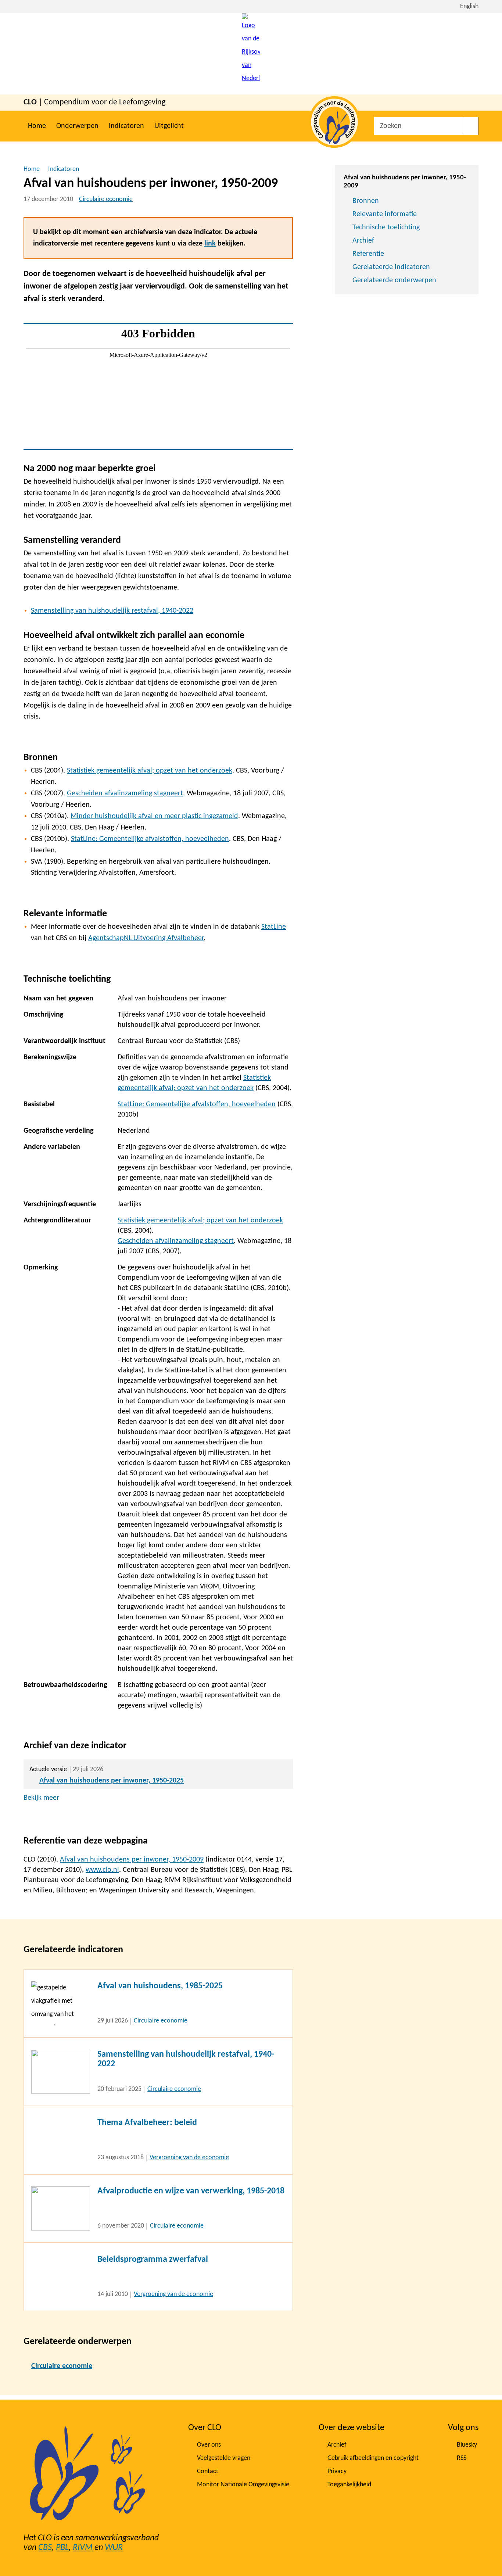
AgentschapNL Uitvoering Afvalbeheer (146, 938)
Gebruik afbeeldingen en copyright (373, 2458)
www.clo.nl (102, 1870)
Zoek (471, 126)
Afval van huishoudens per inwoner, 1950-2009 (132, 1860)
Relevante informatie (385, 214)
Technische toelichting (386, 227)
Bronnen (366, 201)
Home (37, 126)
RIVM (83, 2548)
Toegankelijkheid (349, 2485)
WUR (114, 2548)
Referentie (368, 254)
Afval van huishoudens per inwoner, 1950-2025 (112, 1781)
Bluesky (467, 2445)
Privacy (337, 2471)
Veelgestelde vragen (224, 2458)
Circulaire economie (106, 199)
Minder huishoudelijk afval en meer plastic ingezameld (154, 816)
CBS (45, 2548)
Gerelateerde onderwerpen (394, 280)
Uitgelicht (169, 126)
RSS (462, 2458)
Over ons (209, 2445)
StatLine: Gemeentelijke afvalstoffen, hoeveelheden (150, 839)
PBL (62, 2548)
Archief (363, 241)
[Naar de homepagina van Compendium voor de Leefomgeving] (251, 54)
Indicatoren (126, 126)
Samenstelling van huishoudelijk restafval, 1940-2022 (112, 611)
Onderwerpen (77, 126)
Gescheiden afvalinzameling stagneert (125, 793)
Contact (208, 2471)
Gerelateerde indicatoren (391, 267)
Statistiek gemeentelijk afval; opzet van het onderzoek (150, 771)
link (210, 244)
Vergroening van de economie (189, 2158)
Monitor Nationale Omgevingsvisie (243, 2485)
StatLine (274, 927)
